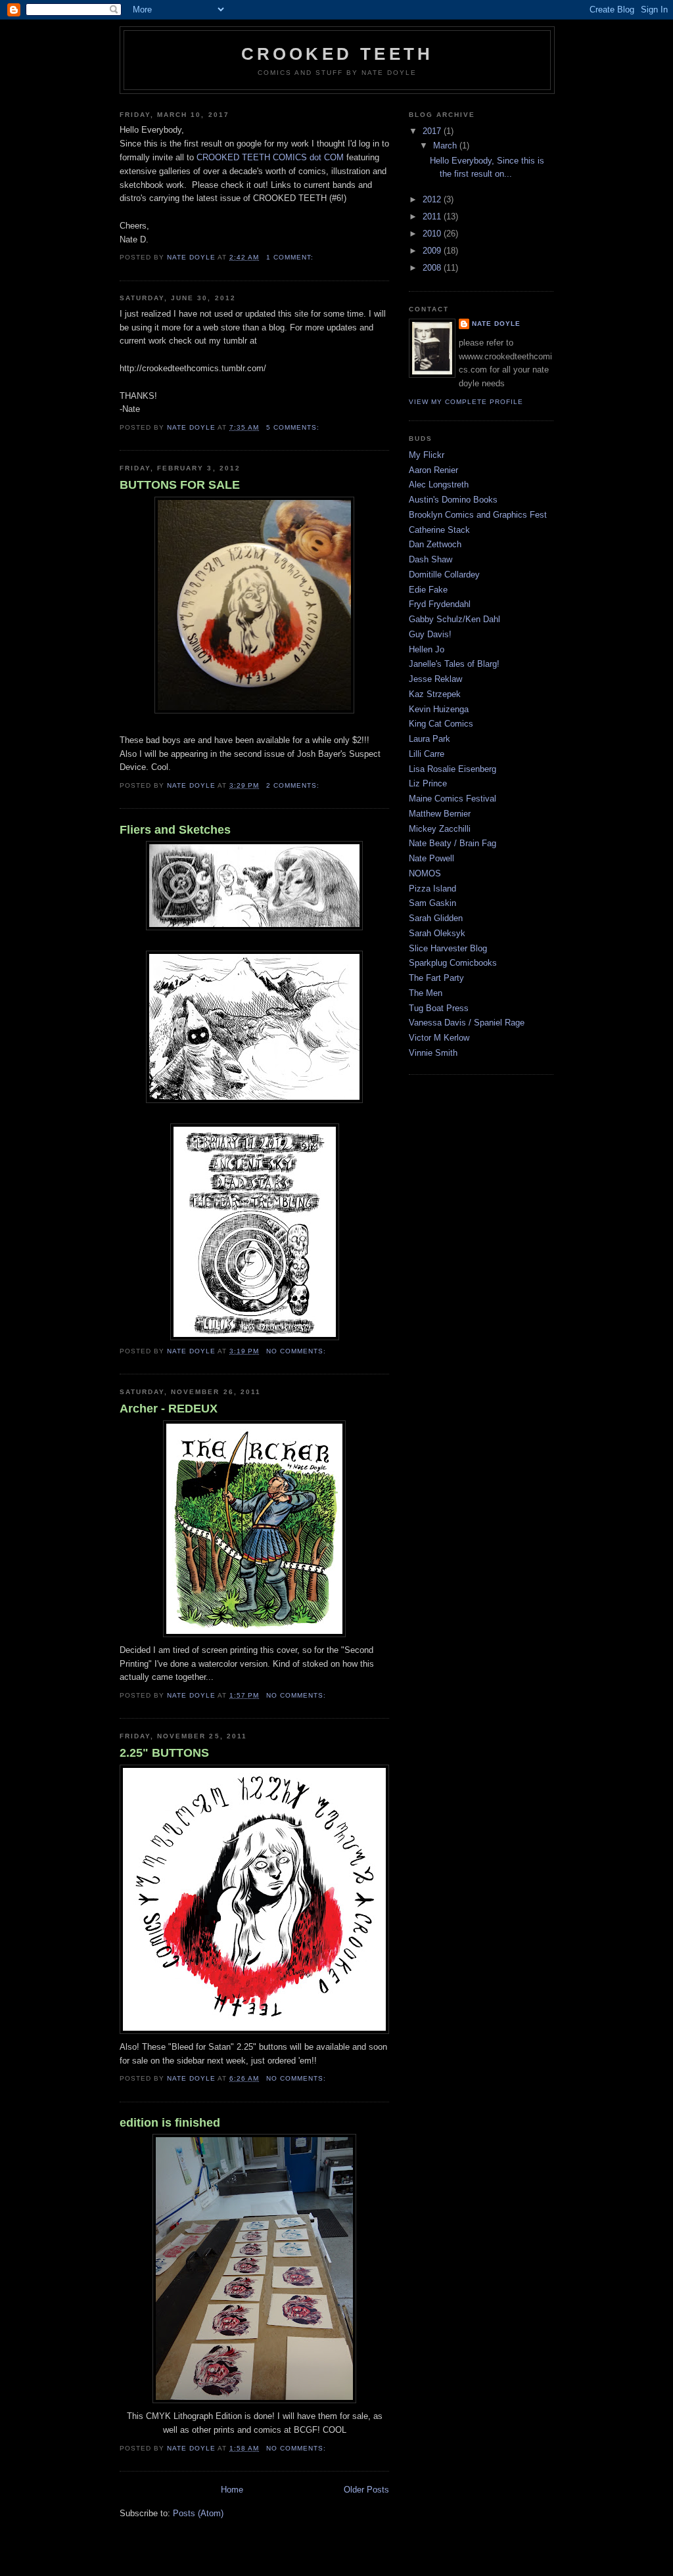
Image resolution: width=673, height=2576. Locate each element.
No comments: (297, 1351)
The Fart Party (436, 978)
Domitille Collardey (444, 575)
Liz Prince (428, 783)
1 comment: (291, 257)
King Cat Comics (441, 724)
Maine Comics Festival (453, 799)
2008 (433, 268)
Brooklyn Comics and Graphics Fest (478, 515)
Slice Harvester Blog (448, 948)
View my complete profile (466, 402)
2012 (433, 199)
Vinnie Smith (433, 1053)
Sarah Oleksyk (437, 933)
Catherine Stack (439, 530)
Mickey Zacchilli (440, 829)
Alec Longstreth (439, 485)
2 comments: (294, 785)
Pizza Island (432, 889)
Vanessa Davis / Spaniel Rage (467, 1023)
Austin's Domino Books (453, 500)
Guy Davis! (430, 634)
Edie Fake (428, 590)
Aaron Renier (433, 470)
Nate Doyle (496, 324)
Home (232, 2490)
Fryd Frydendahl (440, 604)
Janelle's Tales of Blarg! (454, 664)
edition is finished (170, 2123)
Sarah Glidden (436, 918)
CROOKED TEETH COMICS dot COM (270, 157)
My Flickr (427, 455)
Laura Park (429, 739)
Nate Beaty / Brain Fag (453, 843)
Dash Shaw (430, 559)
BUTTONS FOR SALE (180, 485)
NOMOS (425, 873)
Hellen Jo (427, 649)
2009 (433, 251)
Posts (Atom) (198, 2513)
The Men (426, 993)
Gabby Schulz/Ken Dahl (454, 619)
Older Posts (366, 2490)
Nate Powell (431, 858)
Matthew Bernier (440, 814)
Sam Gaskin (432, 903)
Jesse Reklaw (435, 679)
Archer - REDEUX (169, 1409)
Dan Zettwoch (435, 544)
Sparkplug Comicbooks (453, 963)
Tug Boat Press (439, 1008)
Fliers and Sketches (175, 830)
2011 (433, 216)
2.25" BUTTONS (164, 1753)
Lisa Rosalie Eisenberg (453, 769)
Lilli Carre (427, 754)
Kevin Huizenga (439, 709)
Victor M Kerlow (439, 1038)
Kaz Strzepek (435, 694)
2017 (433, 131)
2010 (433, 234)
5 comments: (294, 427)
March (446, 146)
